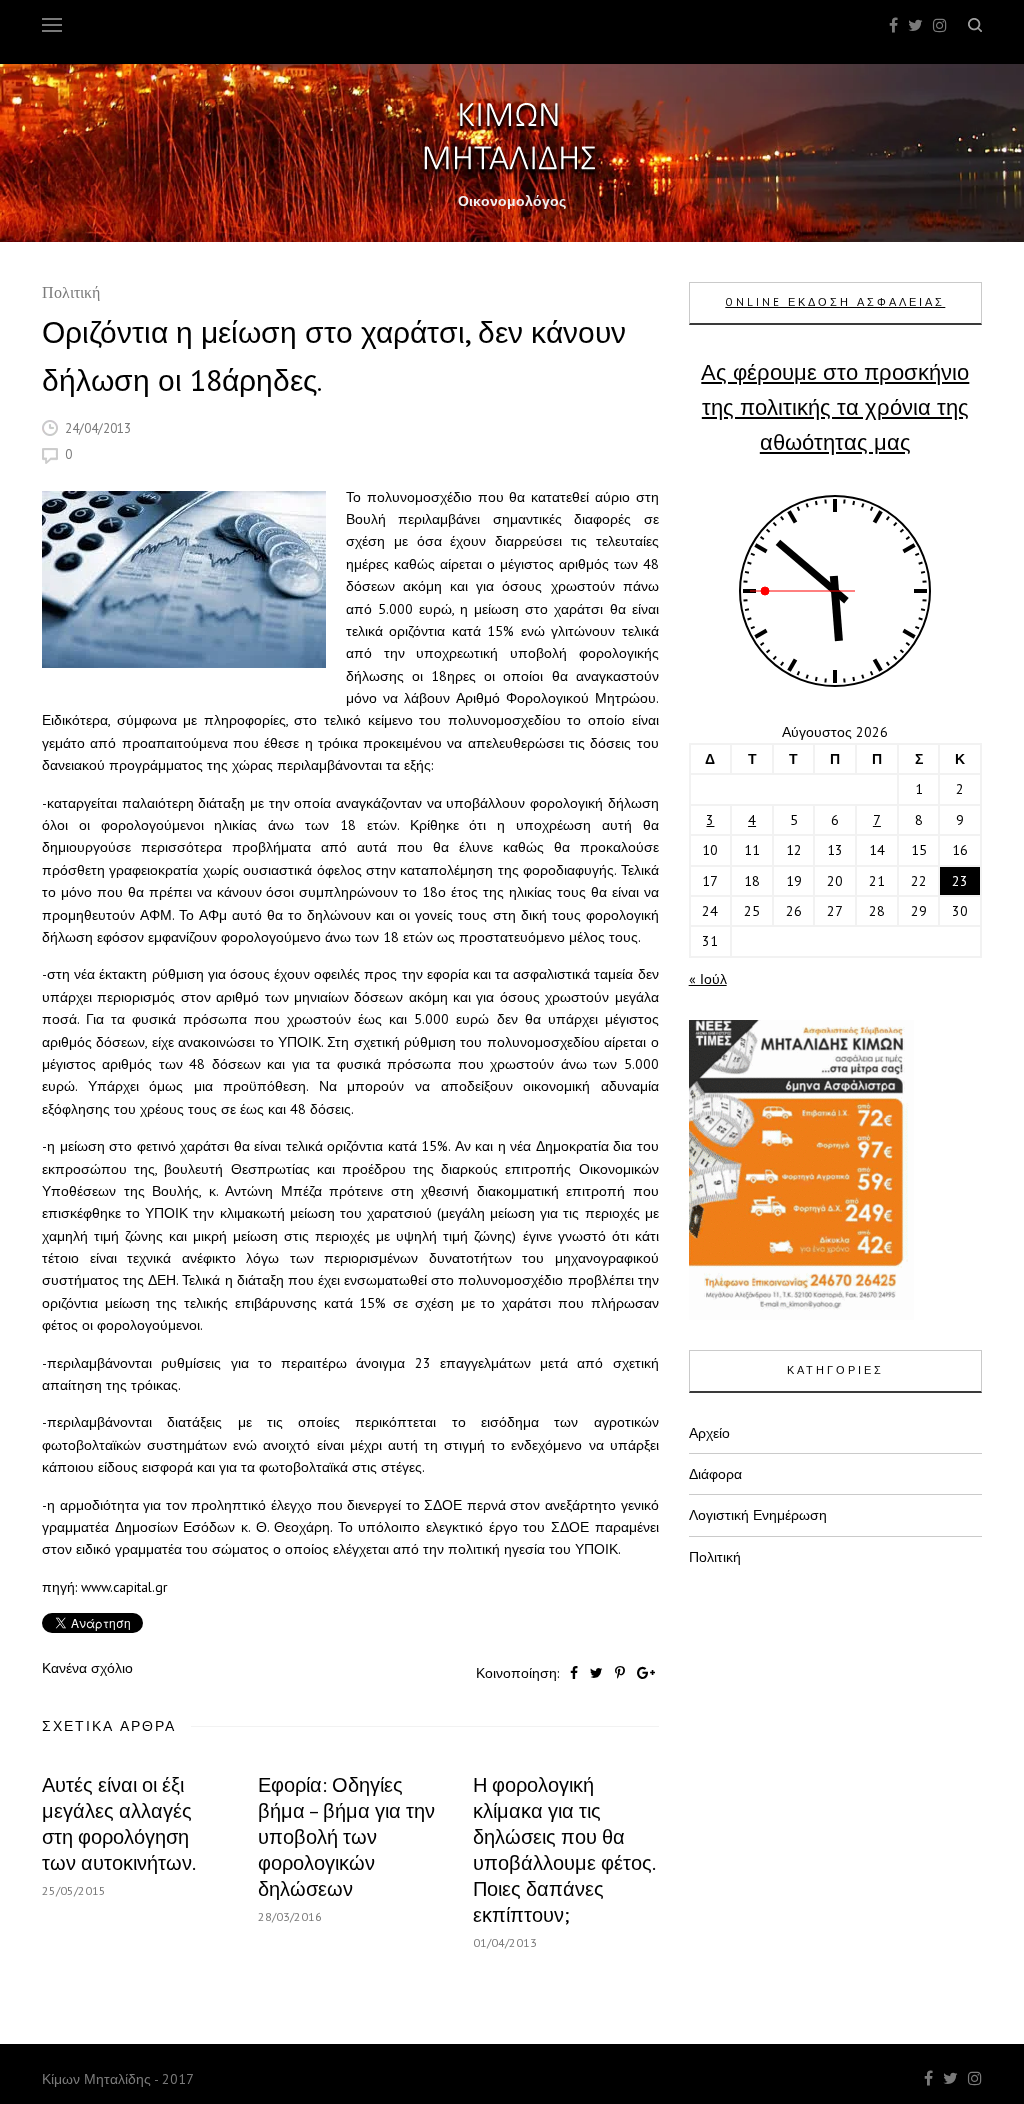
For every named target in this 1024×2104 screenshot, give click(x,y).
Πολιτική (71, 294)
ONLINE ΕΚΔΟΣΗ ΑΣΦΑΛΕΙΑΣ (835, 302)
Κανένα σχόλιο (87, 1668)
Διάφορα (715, 1474)
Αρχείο (709, 1433)
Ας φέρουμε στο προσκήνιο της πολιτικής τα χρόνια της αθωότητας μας (835, 407)
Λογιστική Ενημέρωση (758, 1515)
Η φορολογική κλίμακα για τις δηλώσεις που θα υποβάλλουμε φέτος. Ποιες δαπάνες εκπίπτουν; (563, 1850)
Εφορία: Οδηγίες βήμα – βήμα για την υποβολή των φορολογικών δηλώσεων (346, 1837)
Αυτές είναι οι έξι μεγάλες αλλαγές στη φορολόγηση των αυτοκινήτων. (119, 1824)
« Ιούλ (708, 979)
